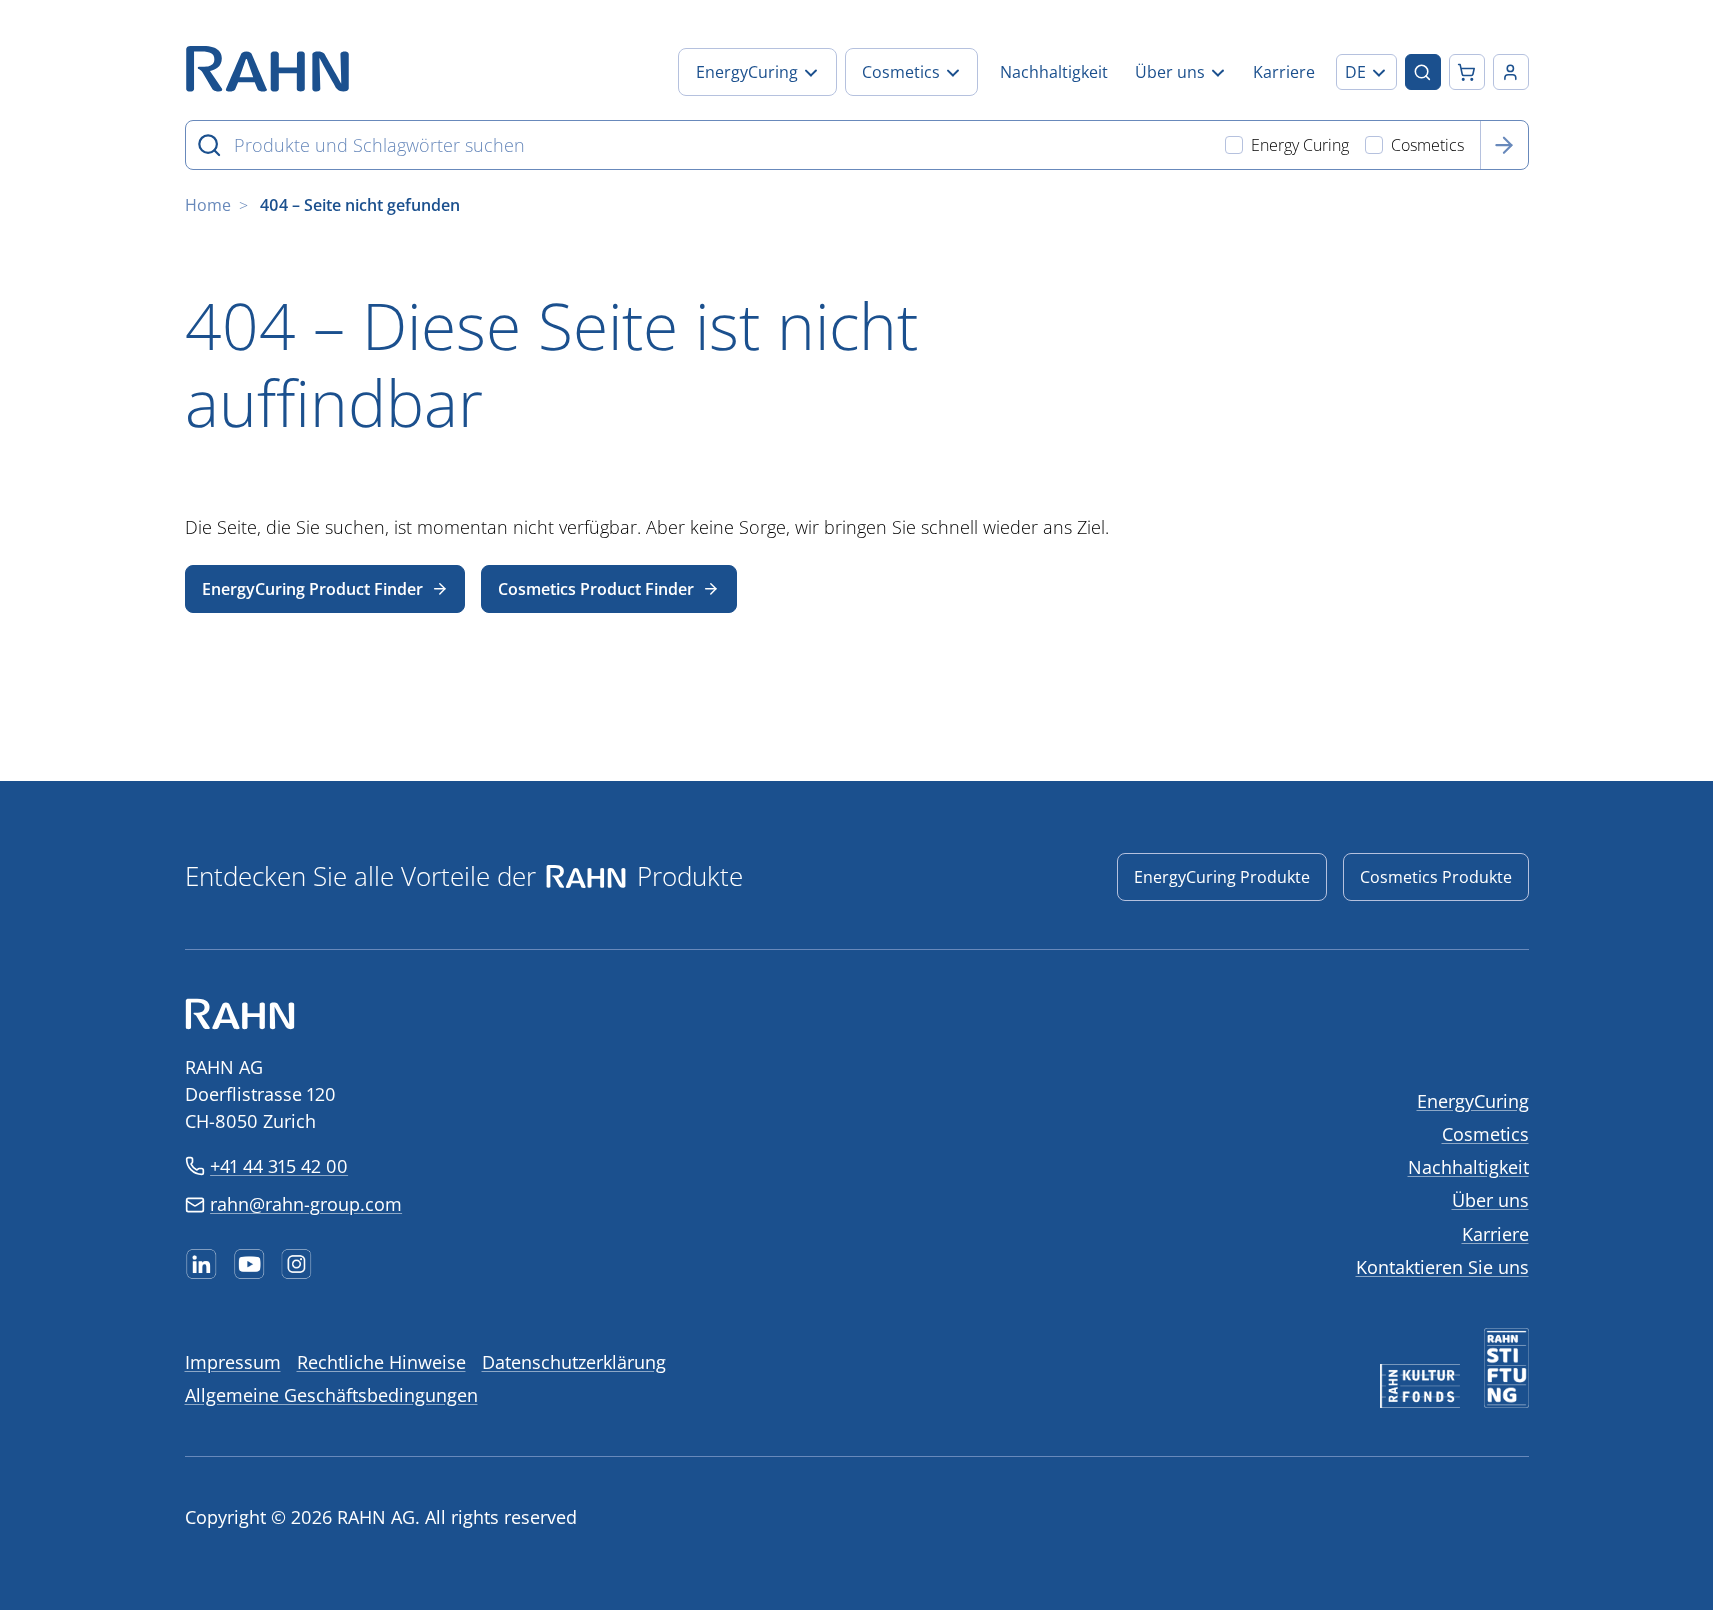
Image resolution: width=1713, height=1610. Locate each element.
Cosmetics (1485, 1134)
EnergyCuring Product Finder (312, 589)
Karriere (1495, 1234)
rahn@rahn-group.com (306, 1204)
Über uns (1490, 1200)
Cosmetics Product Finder (596, 589)
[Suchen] (1504, 145)
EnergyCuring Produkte (1222, 877)
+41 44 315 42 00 (279, 1166)
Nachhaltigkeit (1468, 1167)
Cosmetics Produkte (1436, 877)
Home (208, 205)
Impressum (233, 1362)
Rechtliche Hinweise (381, 1362)
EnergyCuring (1473, 1101)
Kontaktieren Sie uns (1442, 1267)
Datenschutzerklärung (574, 1362)
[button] (1366, 72)
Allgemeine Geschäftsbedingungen (331, 1395)
